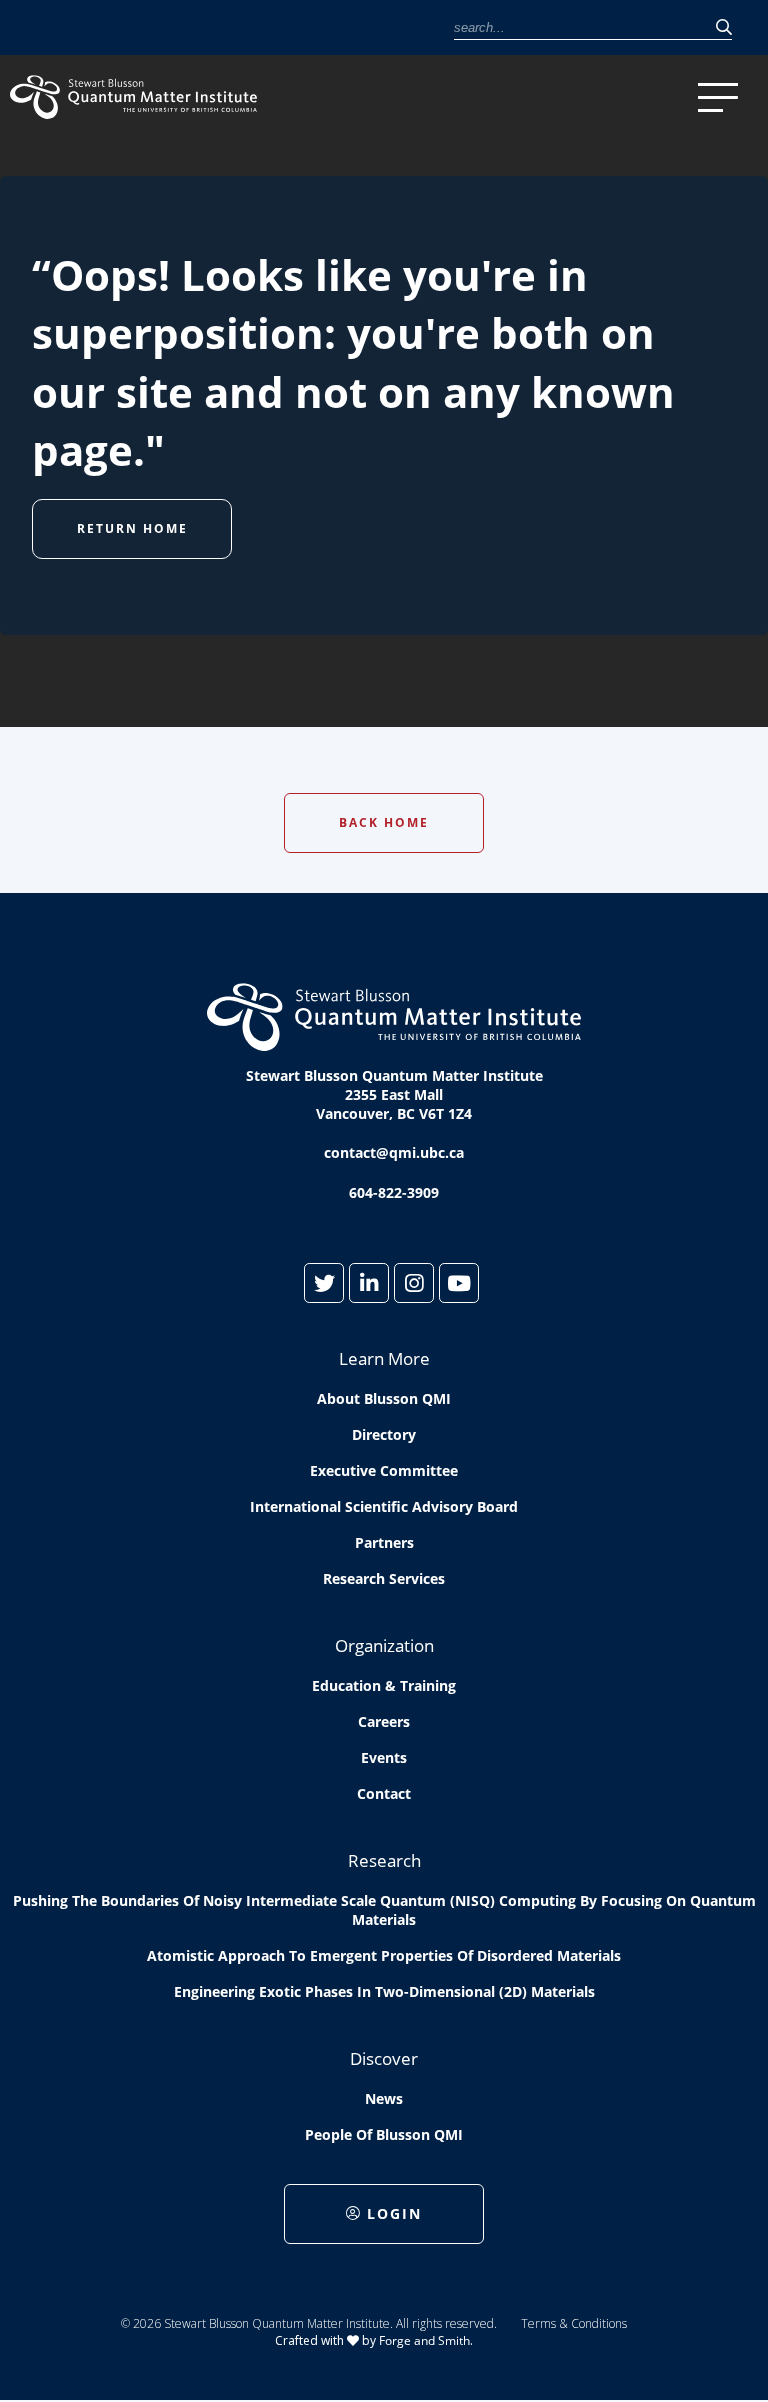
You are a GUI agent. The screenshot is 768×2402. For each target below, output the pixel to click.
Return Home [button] (132, 528)
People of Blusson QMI (384, 2134)
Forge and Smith (424, 2340)
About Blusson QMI (384, 1398)
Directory (384, 1434)
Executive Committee (384, 1470)
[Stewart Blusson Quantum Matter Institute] (160, 97)
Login (394, 2213)
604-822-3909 (394, 1192)
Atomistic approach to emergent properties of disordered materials (384, 1955)
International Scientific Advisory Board (384, 1506)
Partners (384, 1542)
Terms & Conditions (574, 2323)
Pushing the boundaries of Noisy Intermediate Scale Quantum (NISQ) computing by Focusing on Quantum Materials (384, 1910)
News (384, 2098)
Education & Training (384, 1685)
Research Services (384, 1578)
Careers (384, 1721)
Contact (384, 1793)
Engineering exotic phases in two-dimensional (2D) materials (384, 1991)
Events (384, 1757)
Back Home (384, 822)
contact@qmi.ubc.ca (394, 1152)
